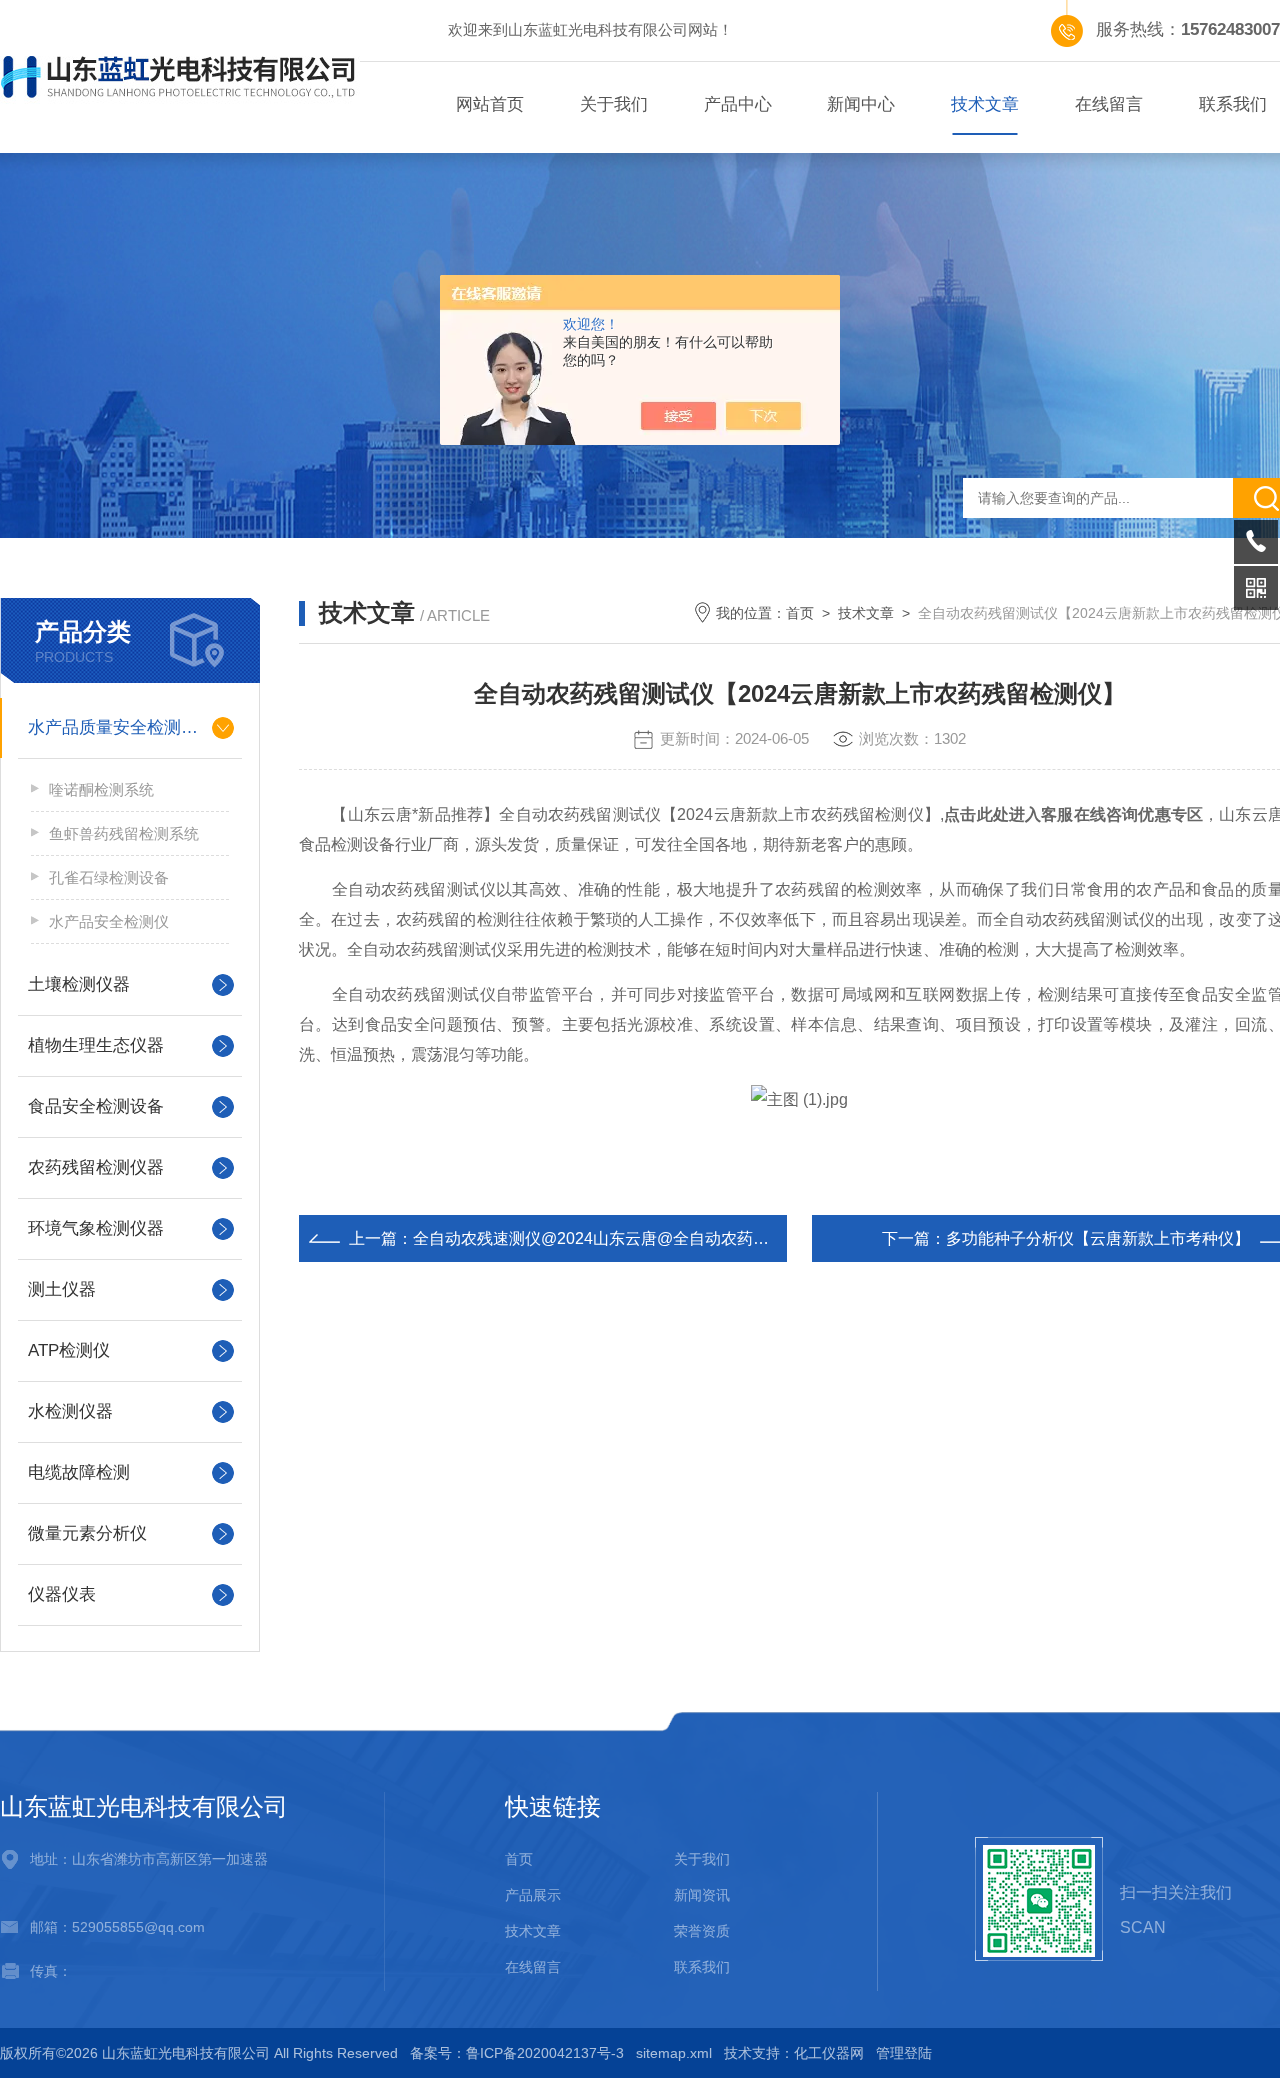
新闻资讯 (702, 1895)
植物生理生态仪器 (96, 1045)
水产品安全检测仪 (109, 921)
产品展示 (533, 1895)
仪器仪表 (62, 1594)
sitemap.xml (674, 2053)
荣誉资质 (702, 1931)
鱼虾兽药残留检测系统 (124, 833)
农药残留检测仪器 (96, 1167)
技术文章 (985, 104)
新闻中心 (861, 104)
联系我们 (702, 1967)
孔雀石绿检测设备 (109, 877)
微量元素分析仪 (87, 1533)
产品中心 (738, 104)
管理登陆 (904, 2053)
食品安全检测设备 (96, 1106)
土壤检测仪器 (79, 984)
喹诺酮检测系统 (101, 789)
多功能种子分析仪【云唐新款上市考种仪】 (1098, 1238)
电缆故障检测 (79, 1472)
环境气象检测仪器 (96, 1228)
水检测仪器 (70, 1411)
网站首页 (490, 104)
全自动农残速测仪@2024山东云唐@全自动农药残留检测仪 (623, 1238)
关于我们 (614, 104)
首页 (800, 613)
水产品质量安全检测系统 (121, 727)
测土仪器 (62, 1289)
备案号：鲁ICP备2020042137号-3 (517, 2053)
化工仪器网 (829, 2053)
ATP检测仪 (69, 1350)
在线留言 (1109, 104)
